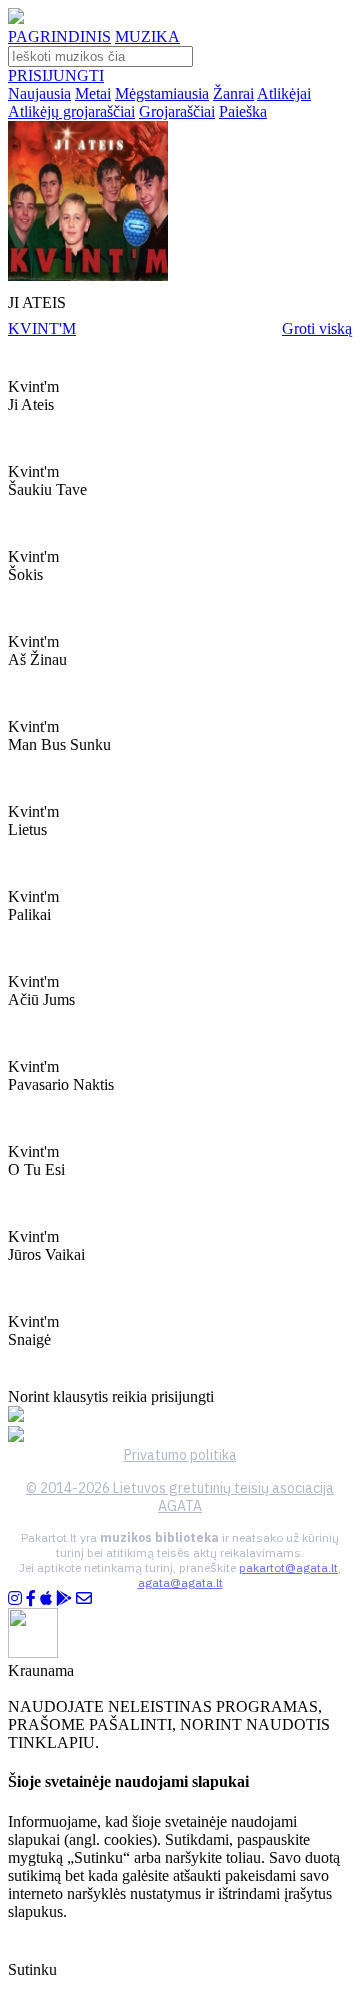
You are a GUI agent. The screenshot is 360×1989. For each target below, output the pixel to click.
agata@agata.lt (180, 1582)
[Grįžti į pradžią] (16, 18)
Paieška (243, 111)
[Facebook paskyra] (31, 1598)
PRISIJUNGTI (56, 75)
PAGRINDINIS (59, 36)
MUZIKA (147, 36)
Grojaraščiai (177, 111)
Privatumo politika (180, 1455)
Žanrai (233, 93)
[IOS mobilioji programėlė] (46, 1598)
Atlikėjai (284, 93)
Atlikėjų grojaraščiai (71, 111)
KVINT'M (42, 328)
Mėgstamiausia (162, 93)
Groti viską (317, 328)
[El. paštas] (84, 1598)
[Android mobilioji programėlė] (64, 1598)
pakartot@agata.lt (288, 1567)
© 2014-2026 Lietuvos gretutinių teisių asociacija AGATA (180, 1497)
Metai (93, 93)
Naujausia (39, 93)
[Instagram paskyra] (15, 1598)
